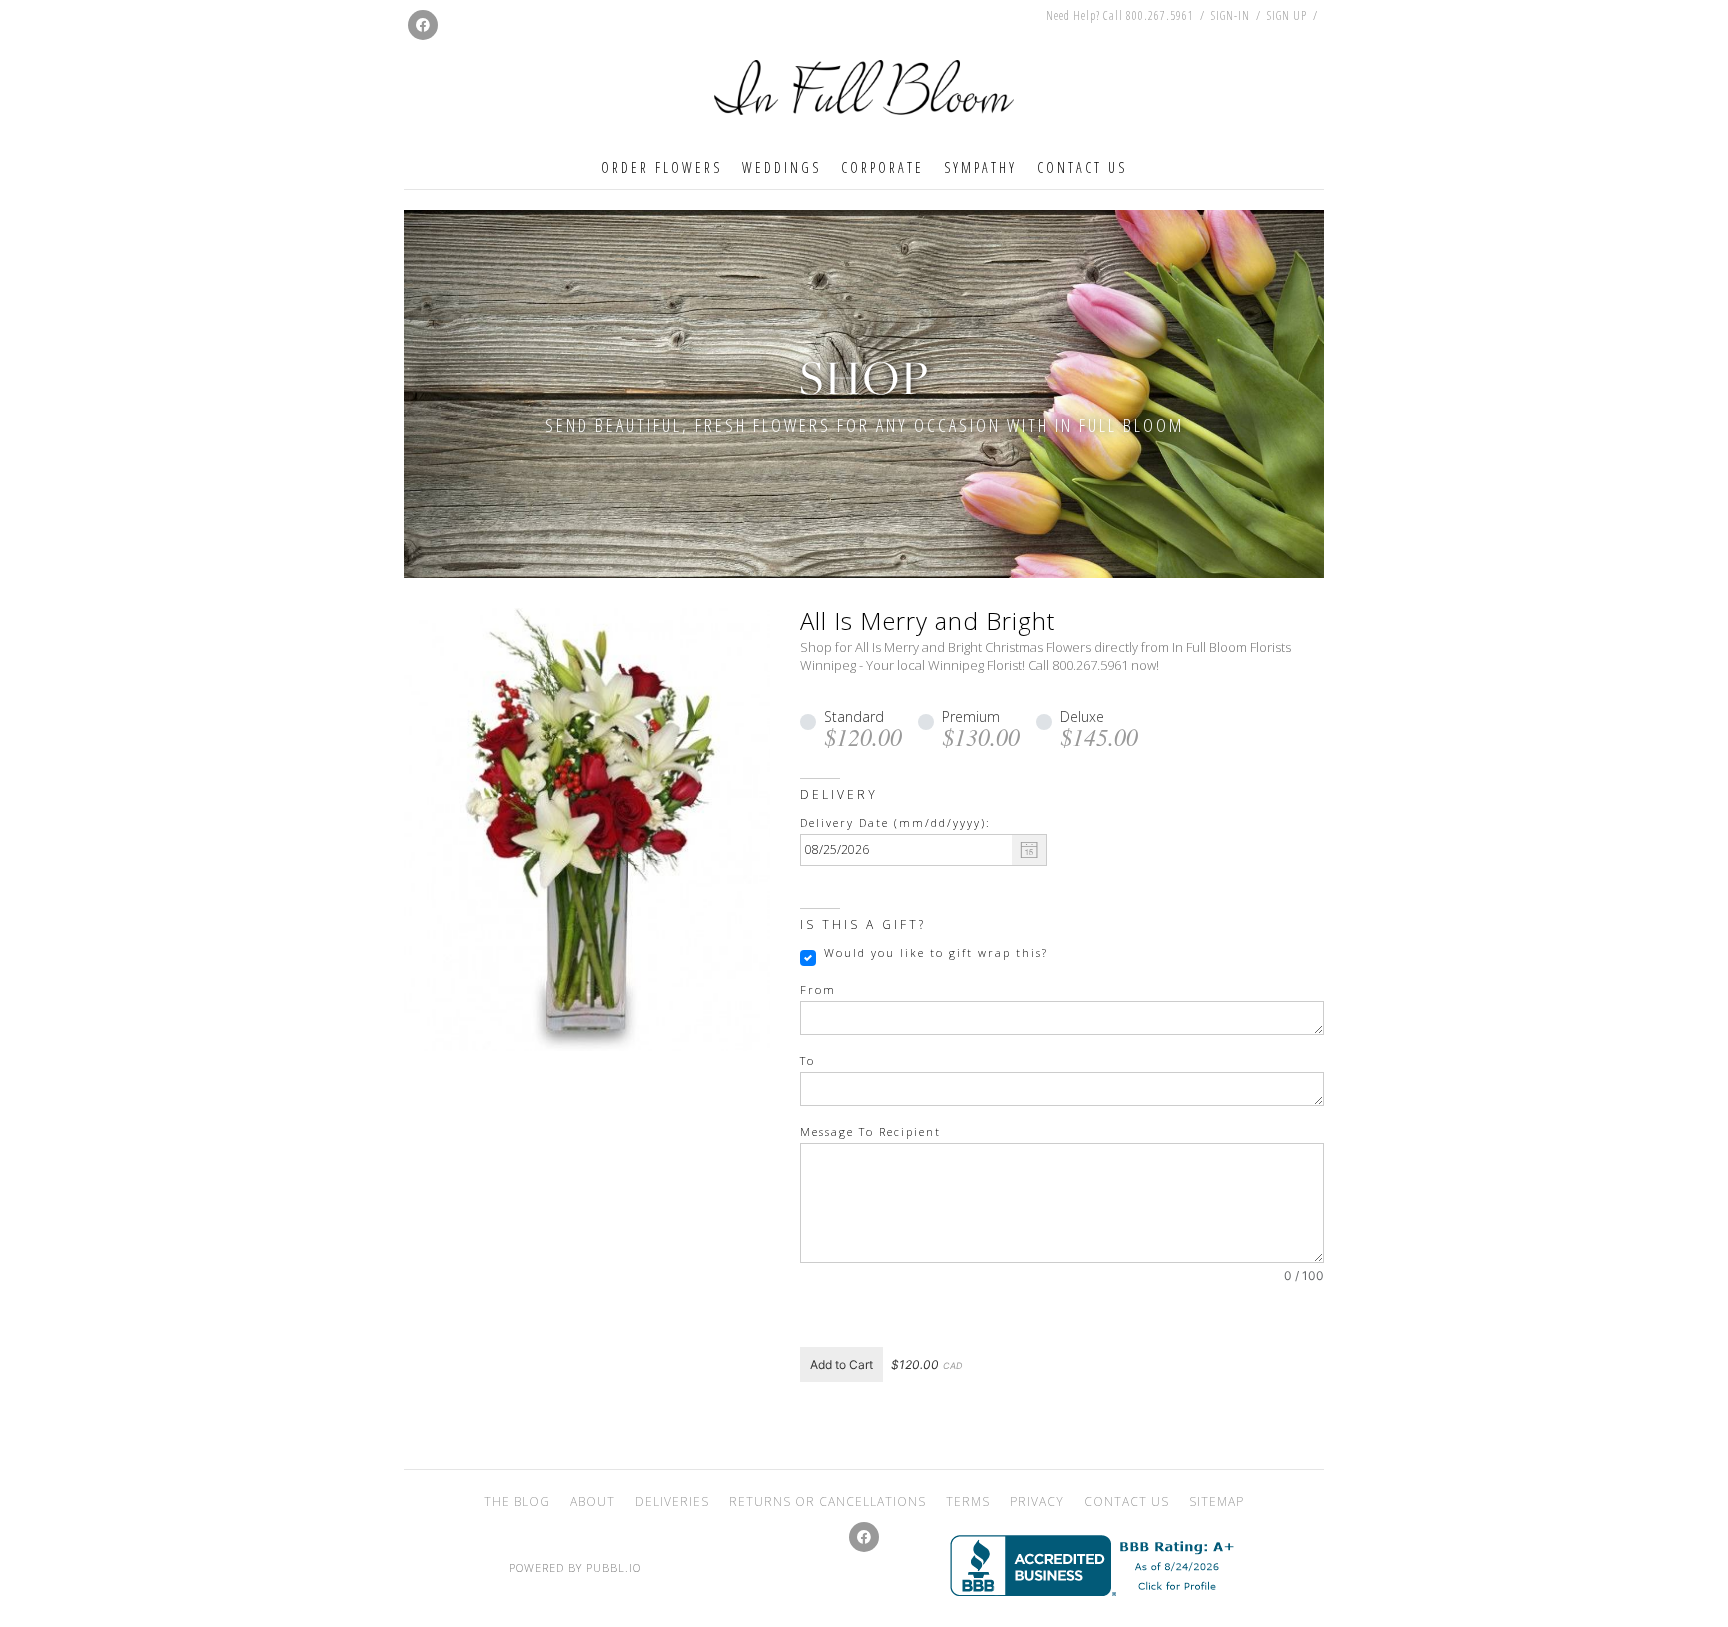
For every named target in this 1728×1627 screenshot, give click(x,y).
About (592, 1501)
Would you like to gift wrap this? (936, 953)
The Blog (517, 1501)
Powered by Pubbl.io (575, 1567)
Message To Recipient (870, 1132)
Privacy (1037, 1501)
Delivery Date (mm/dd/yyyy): (895, 823)
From (818, 990)
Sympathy (980, 167)
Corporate (882, 167)
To (807, 1061)
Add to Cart (841, 1364)
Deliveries (672, 1501)
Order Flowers (661, 167)
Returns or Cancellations (827, 1501)
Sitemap (1216, 1501)
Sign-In (1230, 15)
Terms (968, 1501)
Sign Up (1287, 16)
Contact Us (1082, 167)
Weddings (781, 167)
